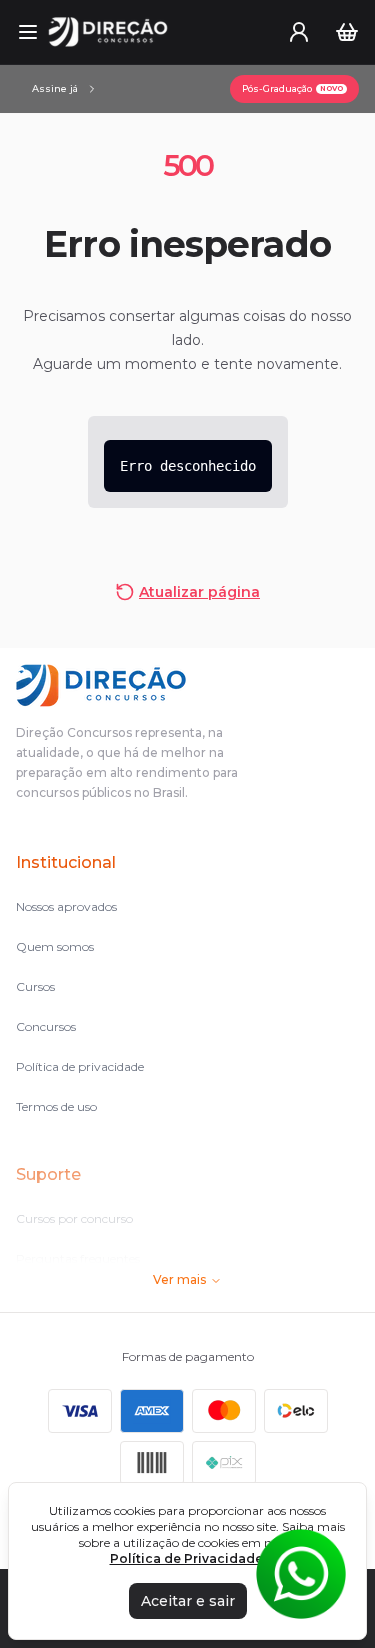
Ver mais (179, 1279)
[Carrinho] (347, 32)
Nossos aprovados (66, 906)
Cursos (35, 986)
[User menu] (299, 32)
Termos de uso (56, 1106)
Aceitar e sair (188, 1601)
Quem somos (55, 946)
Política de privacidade (80, 1066)
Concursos (46, 1026)
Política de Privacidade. (188, 1558)
